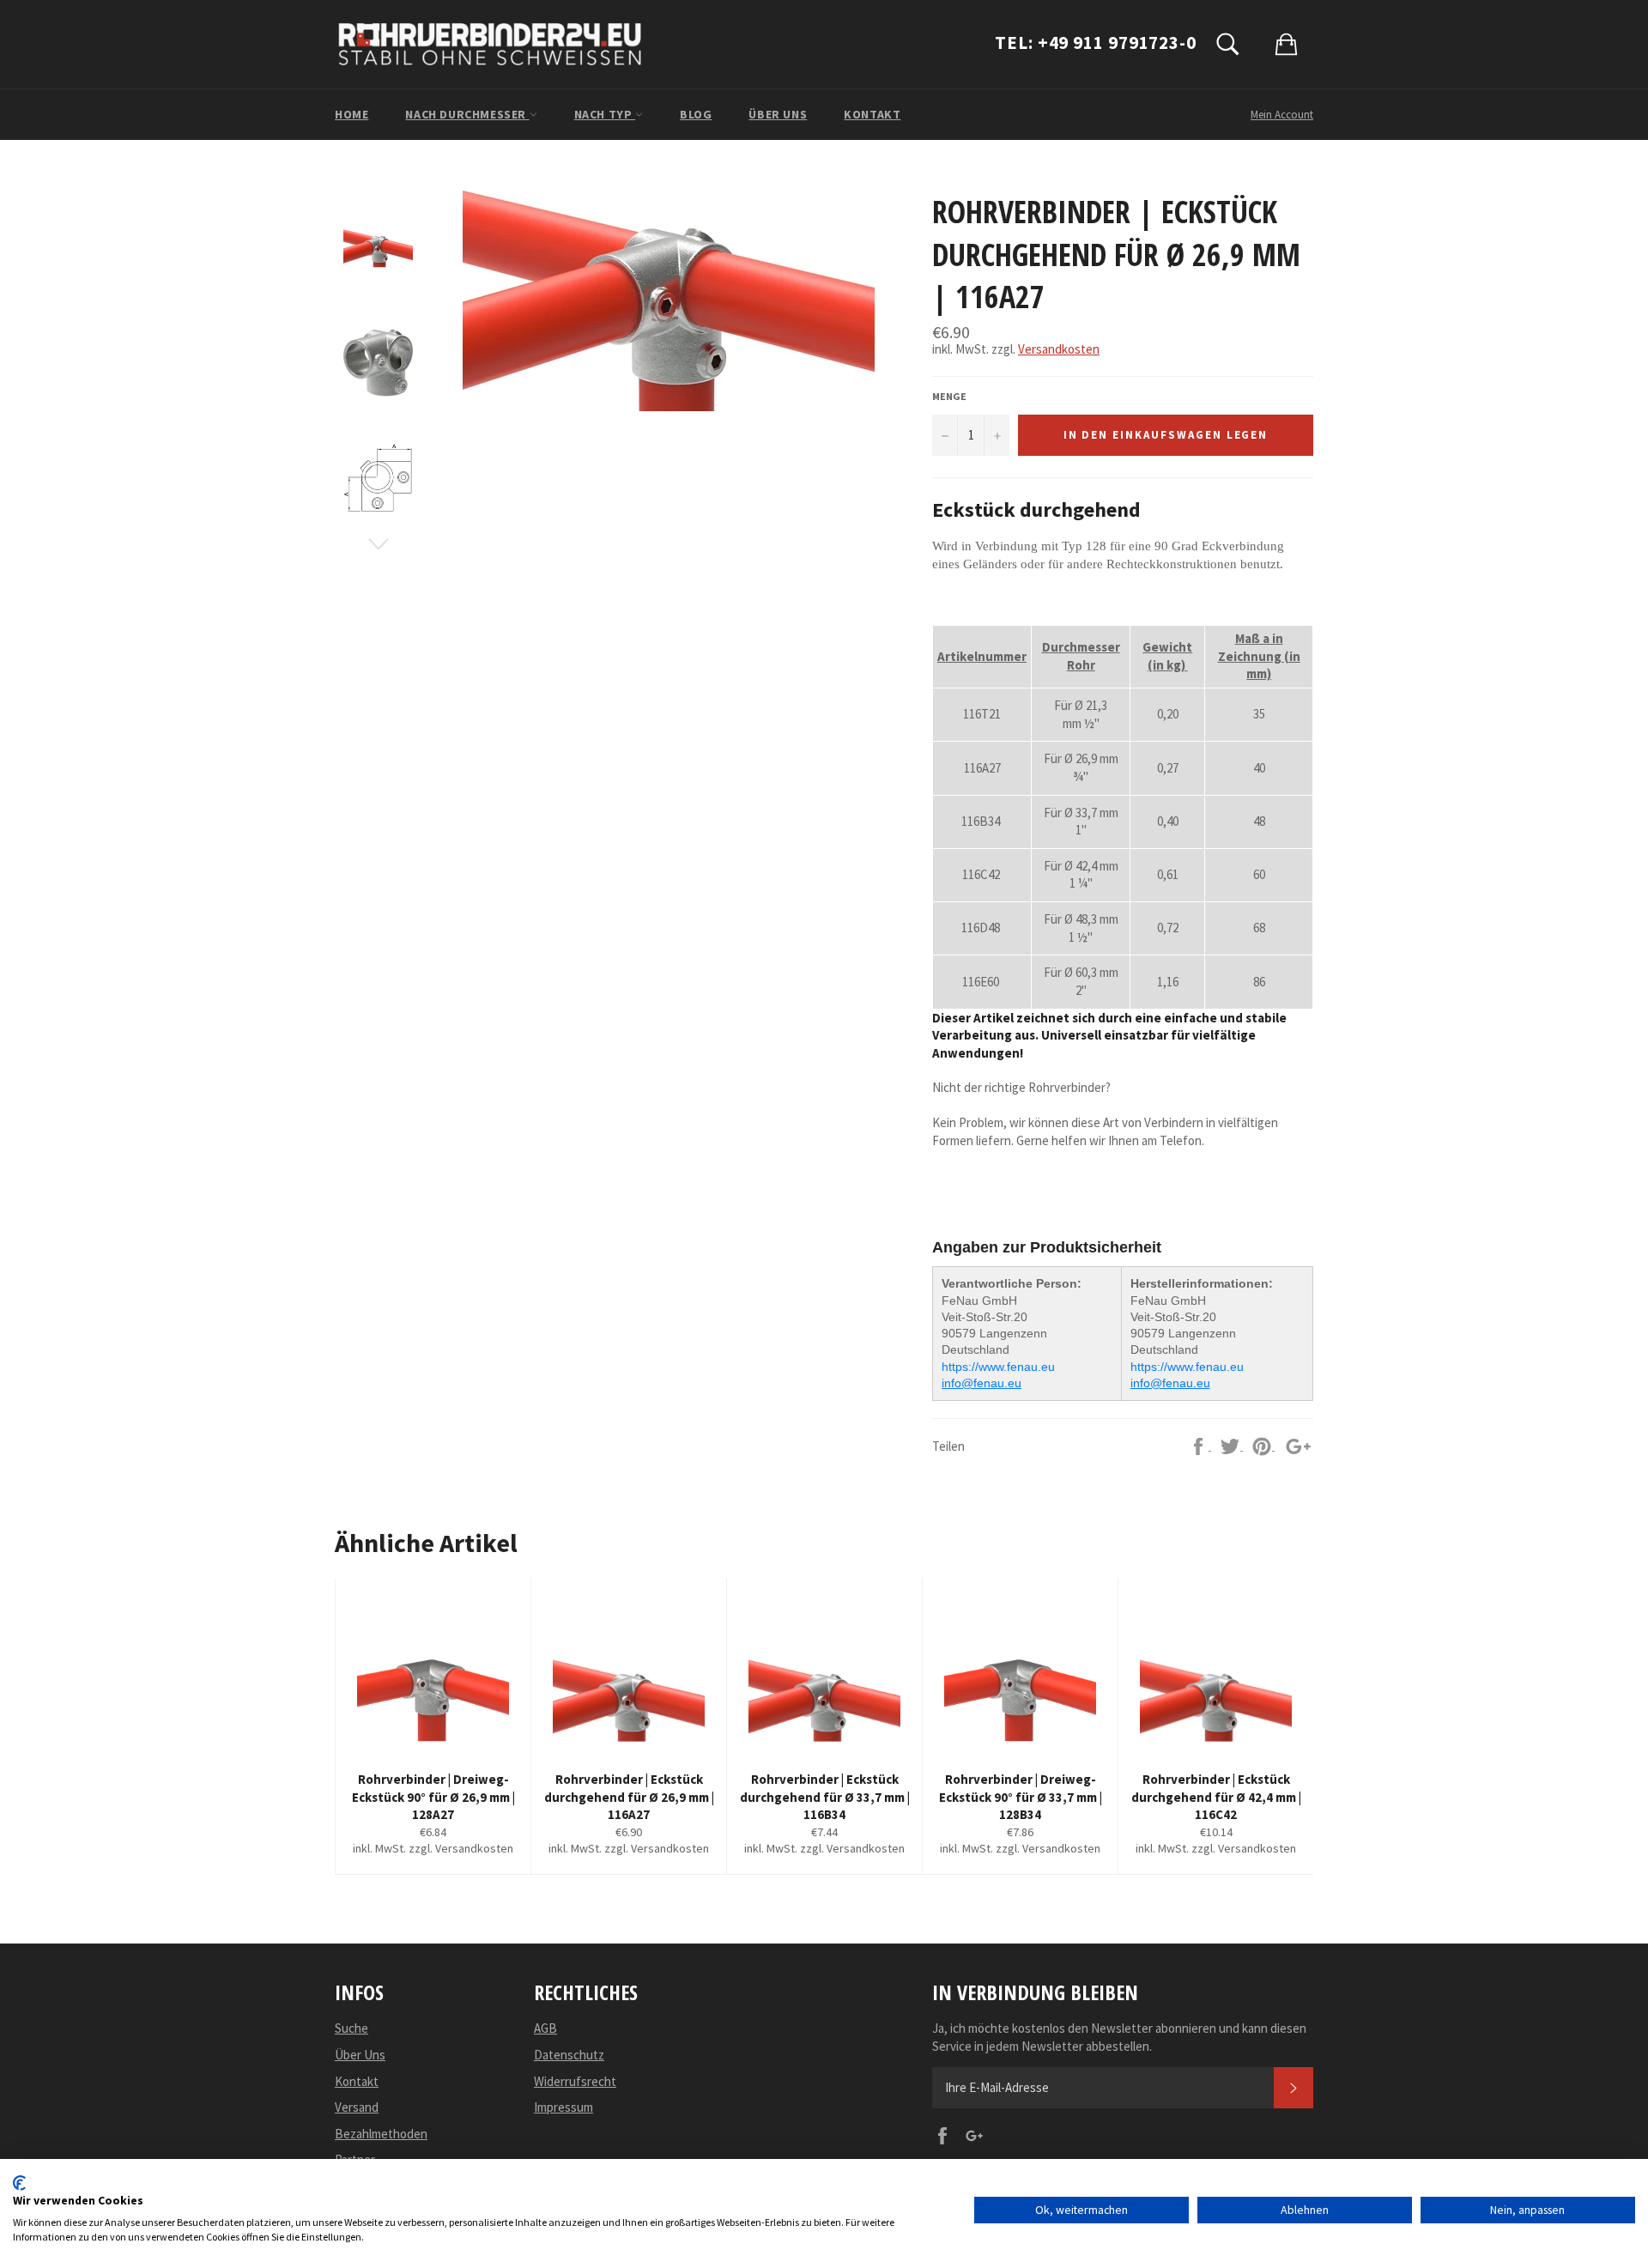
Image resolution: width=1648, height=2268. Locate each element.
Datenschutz (569, 2055)
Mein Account (1282, 115)
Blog (696, 114)
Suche (351, 2028)
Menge (949, 396)
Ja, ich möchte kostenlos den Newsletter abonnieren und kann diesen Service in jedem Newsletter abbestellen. (1119, 2037)
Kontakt (872, 114)
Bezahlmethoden (381, 2134)
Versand (357, 2107)
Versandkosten (1059, 349)
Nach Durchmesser (467, 114)
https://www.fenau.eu (998, 1367)
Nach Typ (605, 114)
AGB (545, 2028)
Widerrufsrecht (575, 2081)
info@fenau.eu (982, 1383)
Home (351, 114)
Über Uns (778, 114)
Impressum (563, 2107)
